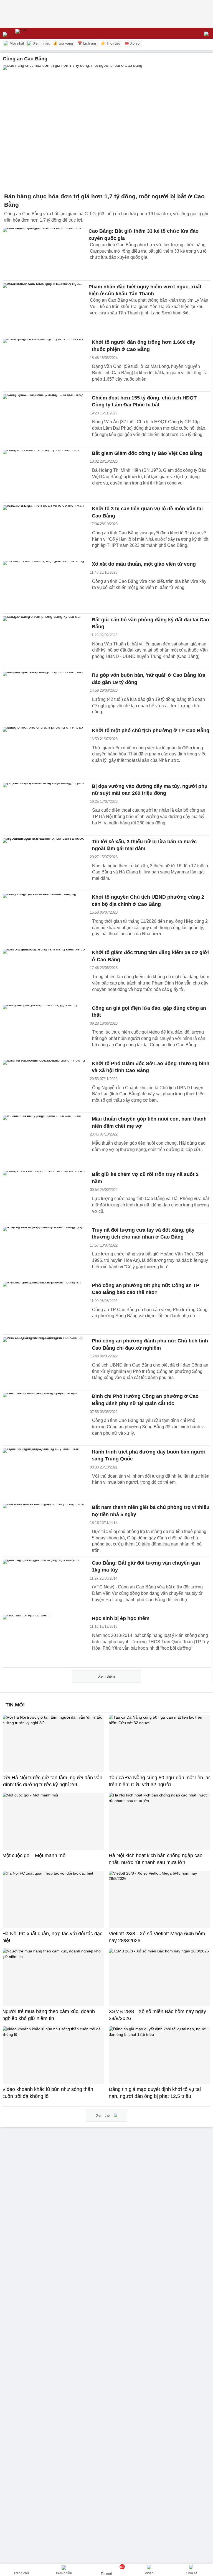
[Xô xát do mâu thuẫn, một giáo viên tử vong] (44, 585)
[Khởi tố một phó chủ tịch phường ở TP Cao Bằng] (44, 752)
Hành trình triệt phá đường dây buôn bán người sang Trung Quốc (149, 1455)
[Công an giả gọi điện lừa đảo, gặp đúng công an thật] (44, 1030)
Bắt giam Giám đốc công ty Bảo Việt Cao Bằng (147, 453)
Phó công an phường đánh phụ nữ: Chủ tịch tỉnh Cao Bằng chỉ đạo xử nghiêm (150, 1344)
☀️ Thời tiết (110, 43)
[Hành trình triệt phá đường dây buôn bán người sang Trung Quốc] (44, 1473)
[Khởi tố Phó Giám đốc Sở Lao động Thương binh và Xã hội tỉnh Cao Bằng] (44, 1085)
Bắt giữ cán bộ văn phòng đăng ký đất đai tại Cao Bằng (150, 623)
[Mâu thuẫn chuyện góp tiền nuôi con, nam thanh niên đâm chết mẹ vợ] (44, 1140)
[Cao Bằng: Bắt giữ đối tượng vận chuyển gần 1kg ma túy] (44, 1584)
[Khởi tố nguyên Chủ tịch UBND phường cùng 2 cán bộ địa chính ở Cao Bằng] (44, 918)
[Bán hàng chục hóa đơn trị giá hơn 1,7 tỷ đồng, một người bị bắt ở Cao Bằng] (106, 128)
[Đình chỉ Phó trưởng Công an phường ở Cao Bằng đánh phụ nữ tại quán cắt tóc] (44, 1418)
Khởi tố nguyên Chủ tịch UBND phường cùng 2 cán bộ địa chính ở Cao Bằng (148, 901)
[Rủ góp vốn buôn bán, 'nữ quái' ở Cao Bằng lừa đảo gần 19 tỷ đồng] (44, 697)
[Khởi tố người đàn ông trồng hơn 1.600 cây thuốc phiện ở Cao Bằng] (44, 364)
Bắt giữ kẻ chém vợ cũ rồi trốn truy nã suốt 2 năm (145, 1178)
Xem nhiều (41, 43)
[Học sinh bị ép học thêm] (44, 1640)
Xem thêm (106, 1676)
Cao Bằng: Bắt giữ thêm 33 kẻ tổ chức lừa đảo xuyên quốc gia (144, 234)
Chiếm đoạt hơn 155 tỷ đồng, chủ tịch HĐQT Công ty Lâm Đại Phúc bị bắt (144, 401)
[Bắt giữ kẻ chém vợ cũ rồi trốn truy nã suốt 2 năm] (44, 1196)
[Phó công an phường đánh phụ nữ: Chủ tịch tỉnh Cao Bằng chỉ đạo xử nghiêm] (44, 1362)
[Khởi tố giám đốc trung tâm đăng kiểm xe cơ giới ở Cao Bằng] (44, 974)
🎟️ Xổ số (132, 43)
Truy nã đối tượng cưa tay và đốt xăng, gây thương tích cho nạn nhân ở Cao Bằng (143, 1234)
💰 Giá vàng (63, 43)
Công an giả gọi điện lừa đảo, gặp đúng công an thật (149, 1012)
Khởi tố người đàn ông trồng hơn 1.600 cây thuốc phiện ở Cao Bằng (144, 346)
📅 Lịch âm (87, 43)
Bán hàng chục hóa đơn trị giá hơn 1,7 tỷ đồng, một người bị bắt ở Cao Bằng (104, 200)
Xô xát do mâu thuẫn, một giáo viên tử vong (144, 564)
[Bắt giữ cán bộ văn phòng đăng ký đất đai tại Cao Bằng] (44, 641)
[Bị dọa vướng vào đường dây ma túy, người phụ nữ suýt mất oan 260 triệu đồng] (44, 808)
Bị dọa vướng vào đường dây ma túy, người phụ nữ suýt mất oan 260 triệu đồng (150, 790)
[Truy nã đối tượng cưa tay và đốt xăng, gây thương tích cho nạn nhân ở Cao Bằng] (44, 1251)
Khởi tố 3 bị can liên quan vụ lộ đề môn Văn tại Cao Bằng (147, 512)
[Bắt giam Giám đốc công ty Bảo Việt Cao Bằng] (44, 475)
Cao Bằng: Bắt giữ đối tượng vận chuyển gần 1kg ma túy (146, 1567)
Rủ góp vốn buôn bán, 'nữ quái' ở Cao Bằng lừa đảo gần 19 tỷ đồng (149, 679)
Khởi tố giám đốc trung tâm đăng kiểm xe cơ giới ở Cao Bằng (150, 956)
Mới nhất (16, 43)
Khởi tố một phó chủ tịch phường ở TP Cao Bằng (151, 730)
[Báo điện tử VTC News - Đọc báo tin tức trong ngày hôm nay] (34, 33)
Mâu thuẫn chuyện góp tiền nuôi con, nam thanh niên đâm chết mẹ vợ (149, 1122)
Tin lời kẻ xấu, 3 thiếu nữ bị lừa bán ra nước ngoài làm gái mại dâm (144, 845)
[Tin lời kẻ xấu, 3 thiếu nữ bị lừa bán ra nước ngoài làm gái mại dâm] (44, 863)
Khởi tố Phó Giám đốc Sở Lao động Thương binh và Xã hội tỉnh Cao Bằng (151, 1067)
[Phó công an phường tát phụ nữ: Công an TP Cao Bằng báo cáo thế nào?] (44, 1307)
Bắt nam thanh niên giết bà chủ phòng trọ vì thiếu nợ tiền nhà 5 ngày (151, 1511)
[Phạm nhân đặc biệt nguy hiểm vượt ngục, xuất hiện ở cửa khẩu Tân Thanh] (44, 308)
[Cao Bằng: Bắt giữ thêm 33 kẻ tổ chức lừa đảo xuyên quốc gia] (44, 253)
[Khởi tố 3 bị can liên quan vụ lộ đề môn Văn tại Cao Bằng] (44, 530)
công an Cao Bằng (25, 59)
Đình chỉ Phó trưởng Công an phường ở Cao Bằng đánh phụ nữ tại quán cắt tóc (145, 1400)
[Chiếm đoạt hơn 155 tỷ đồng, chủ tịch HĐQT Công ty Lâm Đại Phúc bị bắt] (44, 419)
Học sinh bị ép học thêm (121, 1618)
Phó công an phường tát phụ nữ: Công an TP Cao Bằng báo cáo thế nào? (146, 1289)
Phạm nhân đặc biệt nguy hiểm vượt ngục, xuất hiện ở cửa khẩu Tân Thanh (145, 290)
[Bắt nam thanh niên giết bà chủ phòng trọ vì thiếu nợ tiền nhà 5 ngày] (44, 1529)
